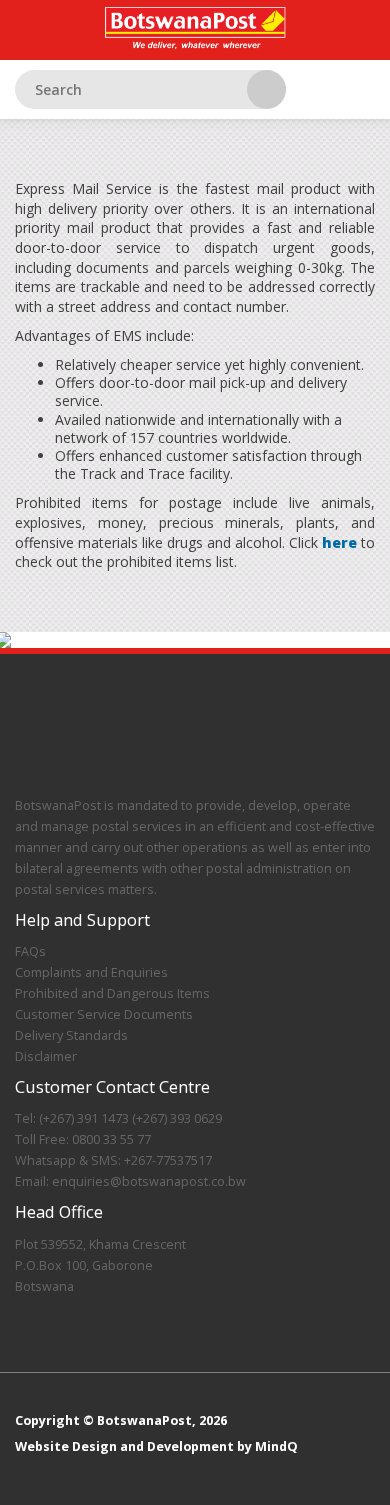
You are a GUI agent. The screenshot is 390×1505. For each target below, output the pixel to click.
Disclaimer (46, 1056)
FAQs (30, 951)
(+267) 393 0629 (177, 1118)
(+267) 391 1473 (82, 1118)
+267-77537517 (166, 1160)
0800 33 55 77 (110, 1139)
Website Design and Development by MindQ (156, 1447)
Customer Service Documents (104, 1014)
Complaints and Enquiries (91, 972)
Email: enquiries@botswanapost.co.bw (130, 1181)
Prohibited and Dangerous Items (112, 993)
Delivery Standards (71, 1035)
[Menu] (360, 100)
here (339, 542)
